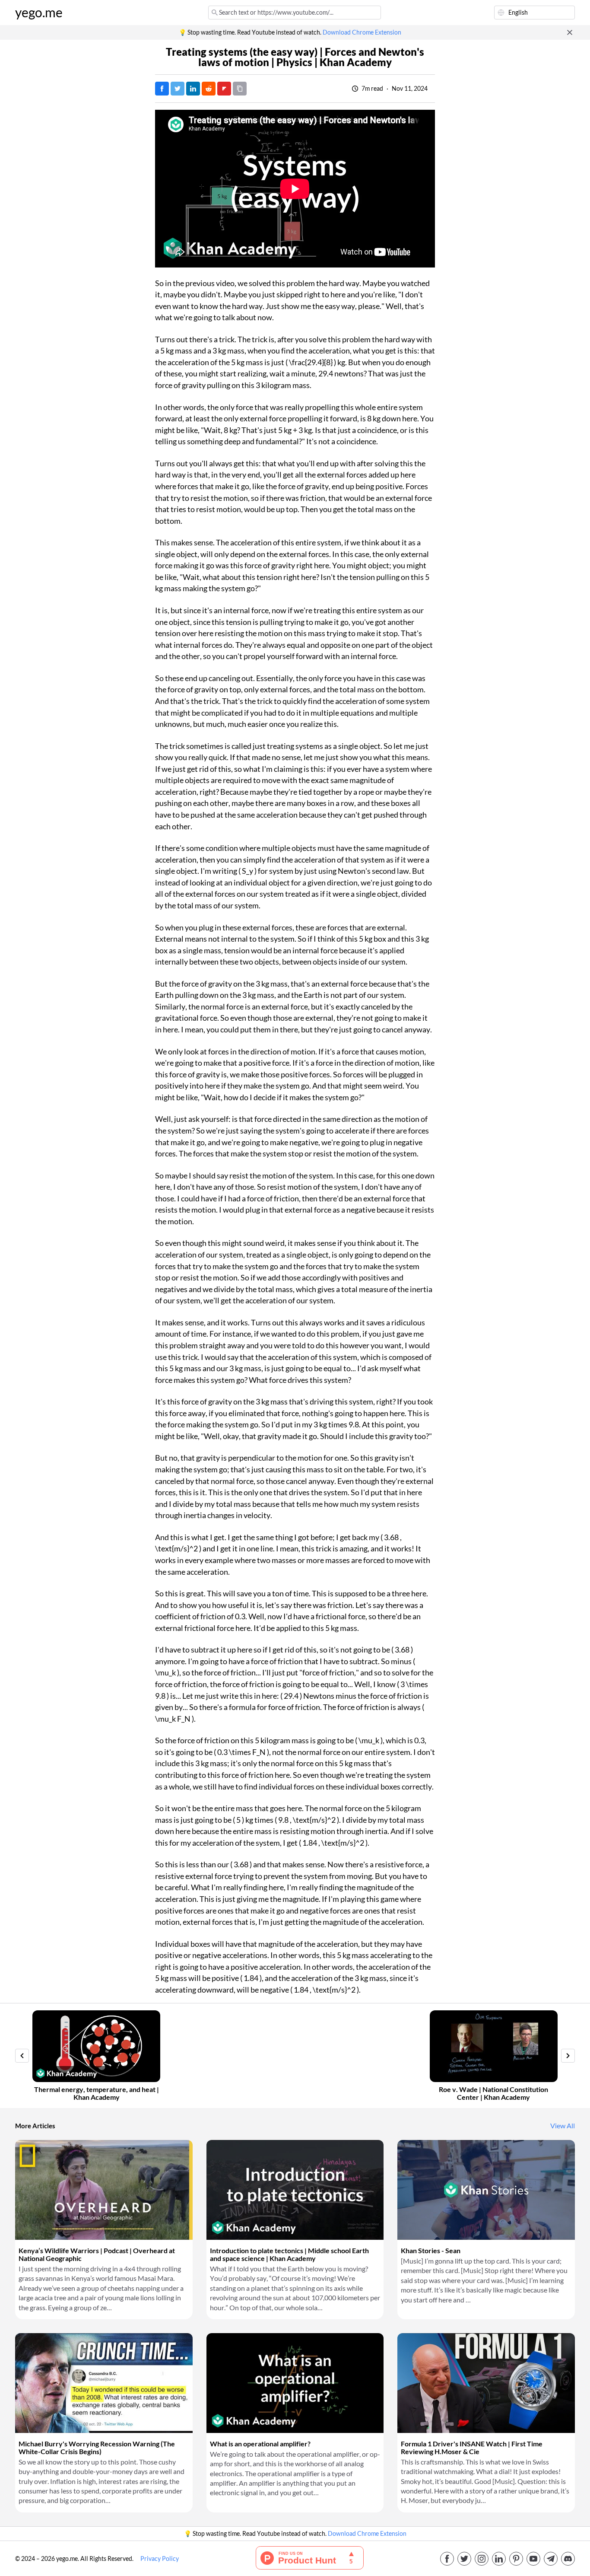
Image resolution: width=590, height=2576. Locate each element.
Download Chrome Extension (362, 32)
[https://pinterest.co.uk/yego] (516, 2559)
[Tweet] (178, 89)
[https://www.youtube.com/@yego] (533, 2559)
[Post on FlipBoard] (224, 89)
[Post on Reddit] (209, 89)
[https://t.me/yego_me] (551, 2559)
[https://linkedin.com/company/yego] (499, 2559)
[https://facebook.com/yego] (447, 2559)
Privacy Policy (160, 2559)
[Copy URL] (240, 89)
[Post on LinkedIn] (193, 89)
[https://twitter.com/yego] (464, 2559)
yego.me (39, 13)
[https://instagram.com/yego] (482, 2559)
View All (563, 2126)
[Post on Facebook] (162, 89)
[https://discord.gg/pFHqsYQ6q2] (568, 2559)
